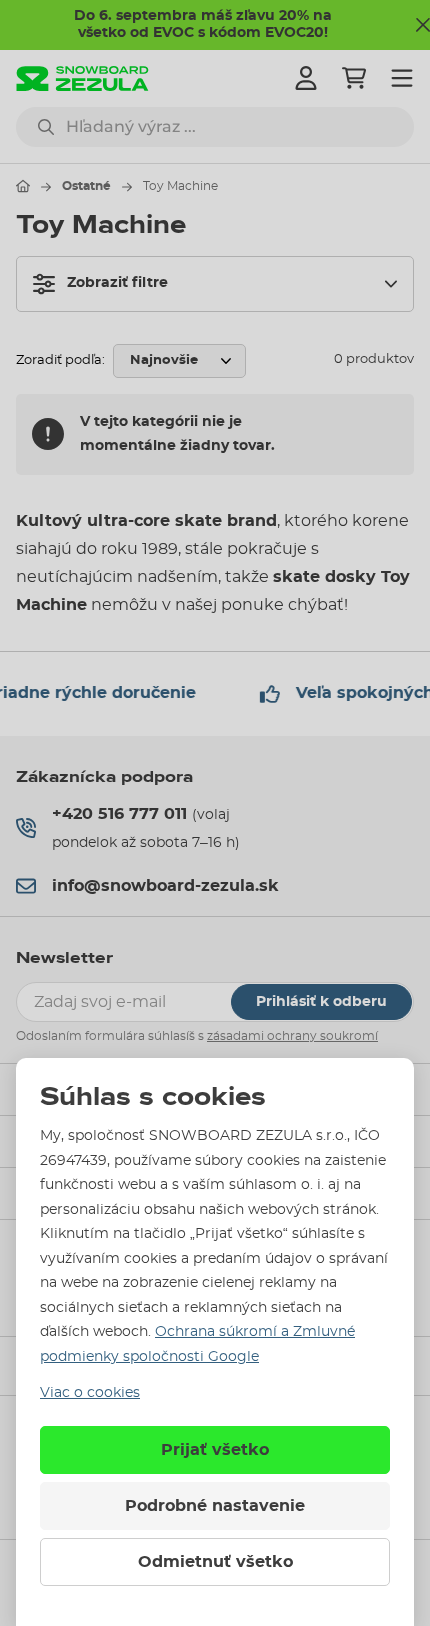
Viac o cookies (90, 1393)
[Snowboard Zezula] (82, 78)
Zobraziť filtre (117, 283)
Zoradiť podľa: (60, 360)
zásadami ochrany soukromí (292, 1036)
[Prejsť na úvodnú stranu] (23, 186)
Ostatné (86, 186)
